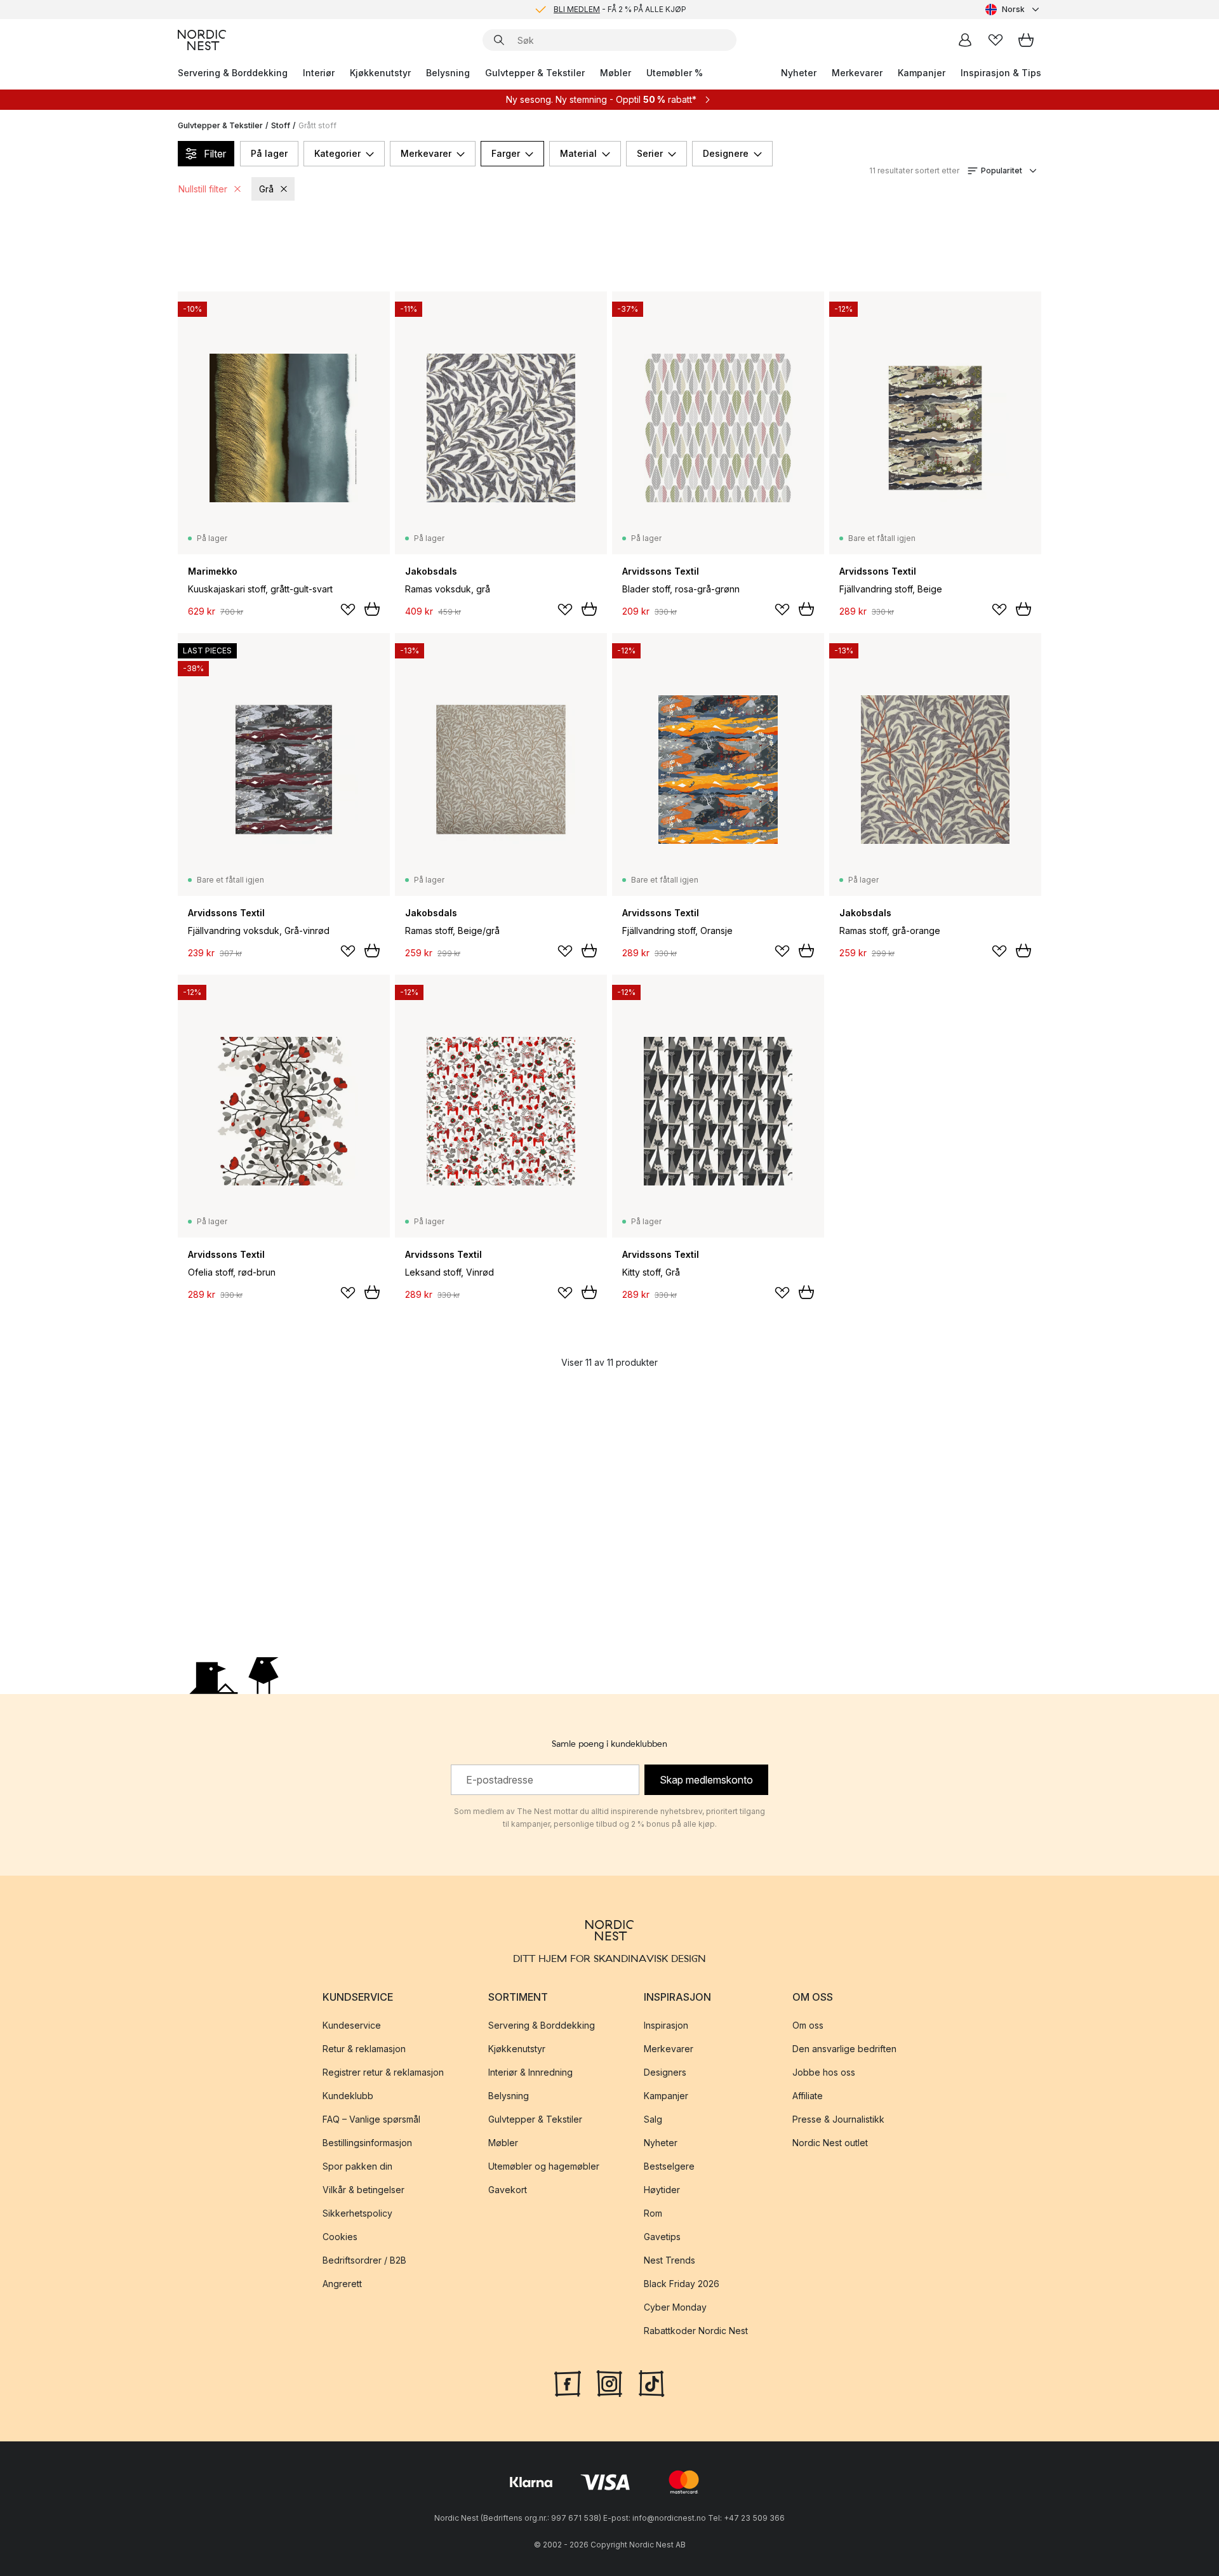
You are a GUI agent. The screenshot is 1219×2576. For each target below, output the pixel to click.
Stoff (281, 125)
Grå (266, 189)
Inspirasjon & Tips (1001, 73)
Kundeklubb (348, 2096)
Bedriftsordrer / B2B (364, 2260)
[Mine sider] (965, 40)
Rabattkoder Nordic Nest (696, 2331)
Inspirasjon (666, 2025)
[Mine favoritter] (996, 40)
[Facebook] (568, 2382)
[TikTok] (651, 2382)
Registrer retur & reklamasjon (383, 2072)
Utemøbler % (675, 73)
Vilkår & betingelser (363, 2190)
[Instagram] (609, 2382)
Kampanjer (922, 73)
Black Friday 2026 (682, 2284)
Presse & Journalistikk (838, 2119)
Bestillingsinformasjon (367, 2143)
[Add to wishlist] (348, 610)
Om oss (808, 2025)
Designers (665, 2072)
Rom (653, 2213)
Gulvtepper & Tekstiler (535, 73)
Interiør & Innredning (530, 2072)
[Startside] (202, 40)
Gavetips (662, 2237)
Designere (726, 153)
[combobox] (1013, 10)
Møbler (616, 73)
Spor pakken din (357, 2166)
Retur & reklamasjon (364, 2049)
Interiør (319, 73)
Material (578, 153)
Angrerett (342, 2284)
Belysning (448, 73)
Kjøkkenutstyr (380, 73)
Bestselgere (669, 2166)
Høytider (662, 2190)
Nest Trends (669, 2260)
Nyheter (799, 73)
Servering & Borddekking (233, 73)
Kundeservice (352, 2025)
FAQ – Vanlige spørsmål (371, 2119)
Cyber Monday (675, 2307)
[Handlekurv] (1026, 40)
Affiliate (808, 2096)
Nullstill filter (203, 189)
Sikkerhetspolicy (357, 2213)
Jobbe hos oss (824, 2072)
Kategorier (337, 153)
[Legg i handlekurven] (372, 609)
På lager (269, 153)
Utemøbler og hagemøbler (544, 2166)
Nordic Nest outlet (830, 2143)
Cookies (340, 2237)
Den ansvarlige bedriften (844, 2049)
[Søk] (499, 40)
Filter (215, 154)
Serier (650, 153)
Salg (653, 2119)
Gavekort (508, 2190)
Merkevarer (857, 73)
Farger (506, 153)
